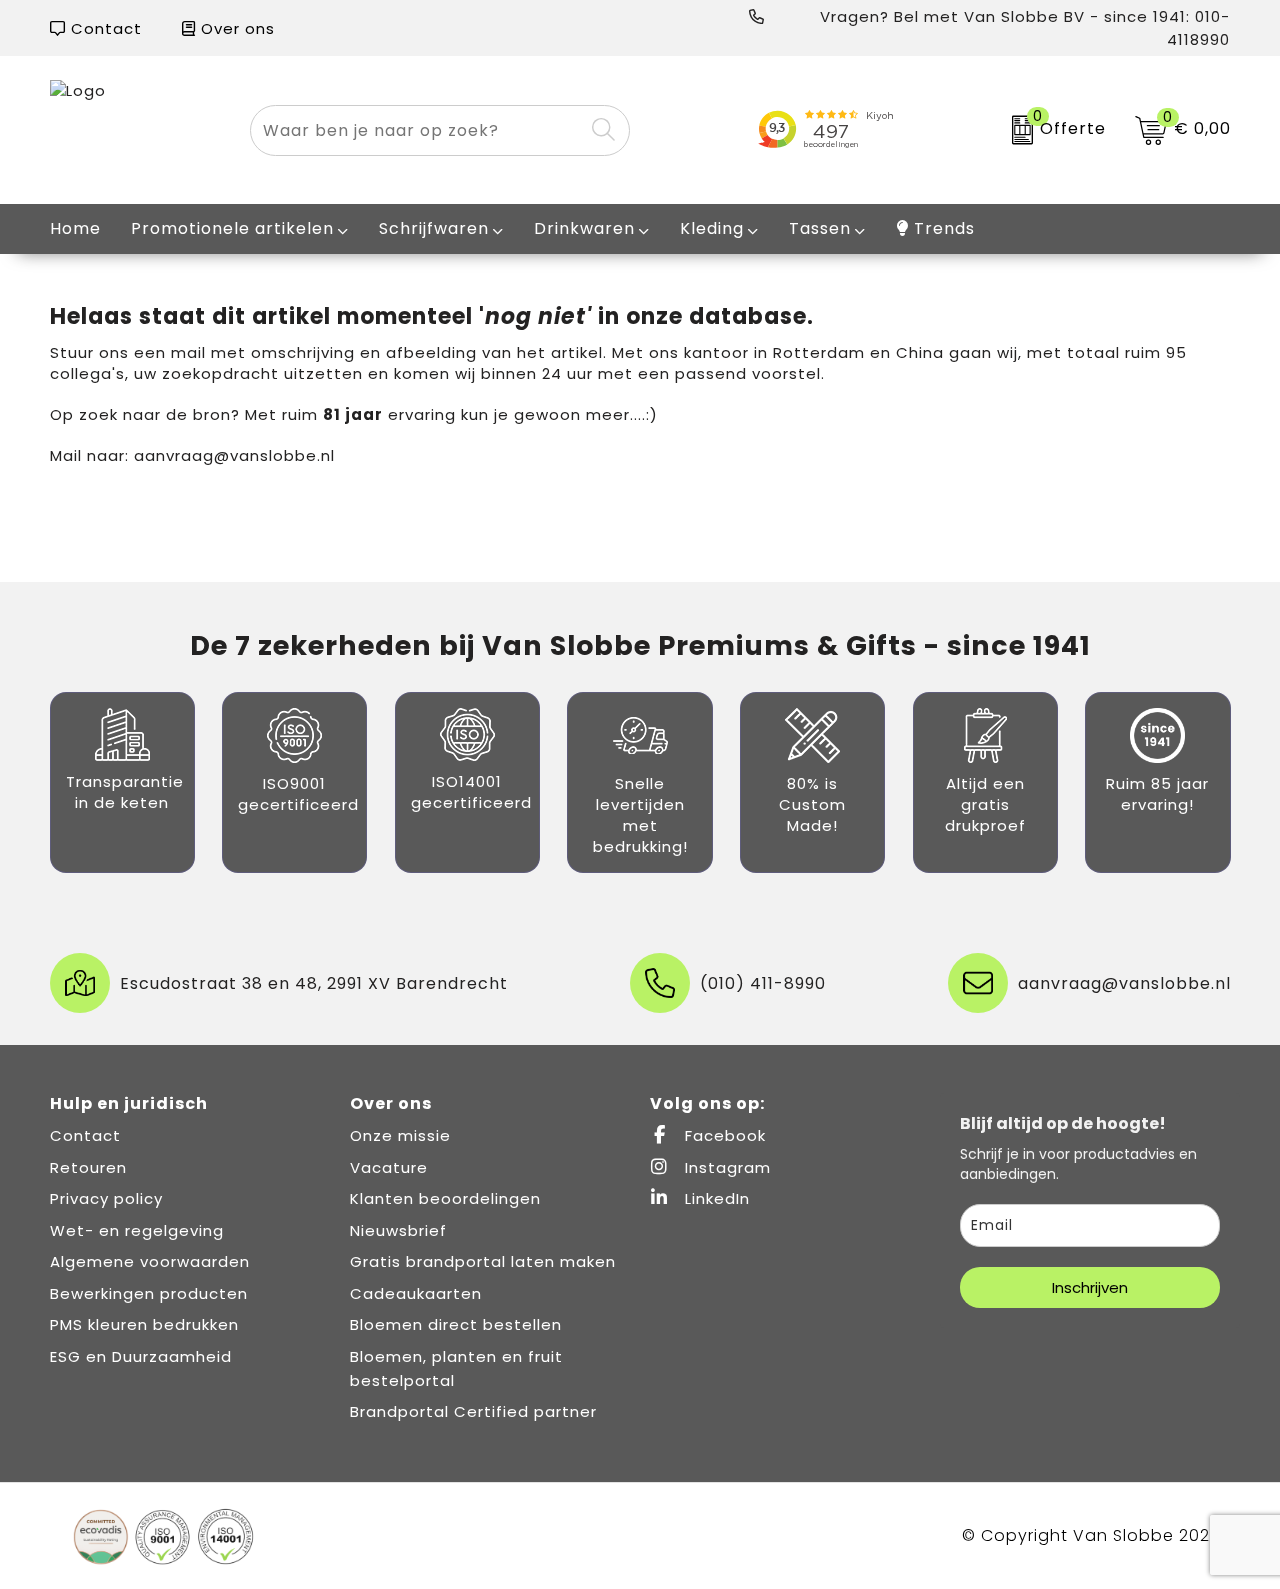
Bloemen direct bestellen (456, 1324)
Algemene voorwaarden (150, 1261)
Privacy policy (106, 1198)
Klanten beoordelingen (445, 1198)
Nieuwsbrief (398, 1230)
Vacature (389, 1167)
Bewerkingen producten (149, 1293)
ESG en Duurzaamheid (141, 1356)
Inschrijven (1090, 1287)
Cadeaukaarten (416, 1293)
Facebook (723, 1135)
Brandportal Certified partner (473, 1411)
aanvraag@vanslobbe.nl (234, 455)
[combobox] (417, 130)
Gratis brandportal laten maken (483, 1261)
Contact (104, 28)
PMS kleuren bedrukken (144, 1324)
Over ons (235, 28)
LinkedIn (715, 1198)
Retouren (88, 1167)
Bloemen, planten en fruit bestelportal (456, 1368)
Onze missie (400, 1135)
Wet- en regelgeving (137, 1230)
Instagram (725, 1167)
